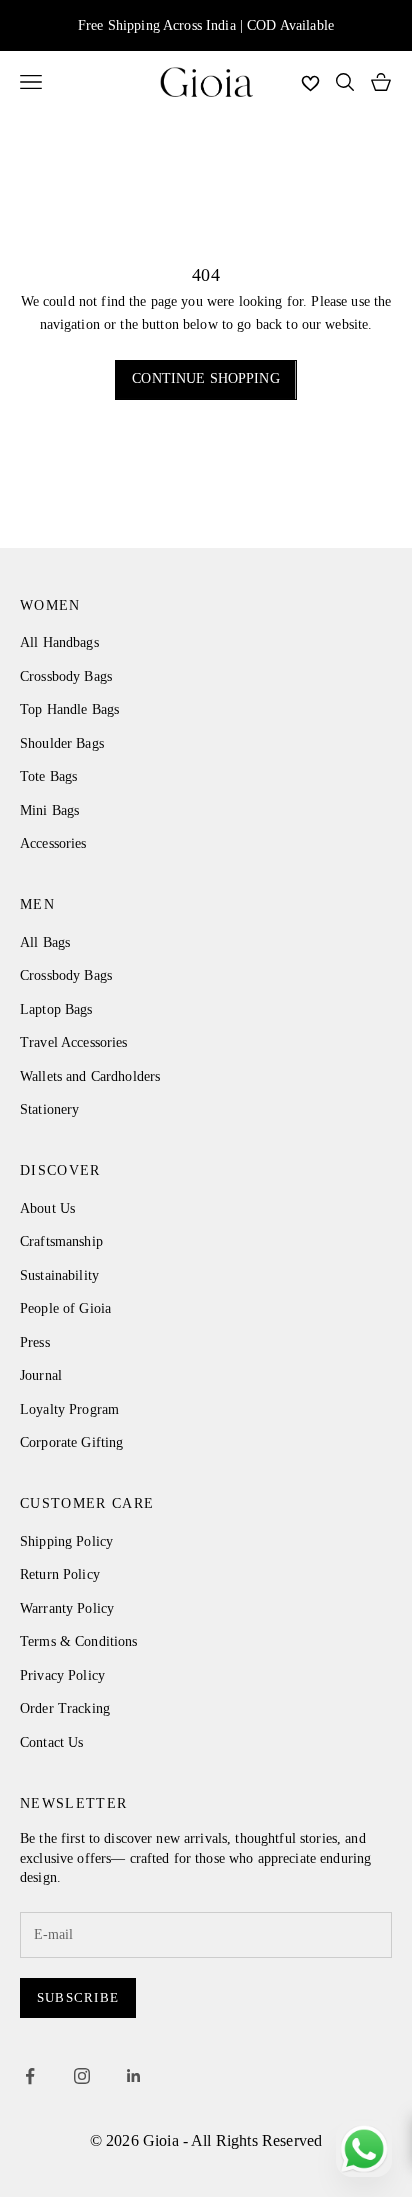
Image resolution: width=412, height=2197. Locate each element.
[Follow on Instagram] (82, 2076)
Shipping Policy (66, 1541)
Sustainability (59, 1275)
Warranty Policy (67, 1608)
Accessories (53, 843)
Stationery (49, 1109)
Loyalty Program (69, 1409)
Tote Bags (48, 776)
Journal (41, 1375)
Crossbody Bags (66, 676)
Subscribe (78, 1997)
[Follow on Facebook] (30, 2076)
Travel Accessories (74, 1042)
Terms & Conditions (79, 1641)
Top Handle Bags (69, 709)
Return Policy (60, 1574)
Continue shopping (205, 378)
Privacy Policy (62, 1675)
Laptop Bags (56, 1009)
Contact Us (51, 1742)
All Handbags (59, 642)
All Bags (45, 942)
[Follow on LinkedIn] (134, 2076)
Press (35, 1342)
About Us (47, 1208)
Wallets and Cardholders (90, 1076)
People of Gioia (65, 1308)
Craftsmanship (61, 1241)
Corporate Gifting (71, 1442)
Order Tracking (65, 1708)
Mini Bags (49, 810)
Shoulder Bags (62, 743)
